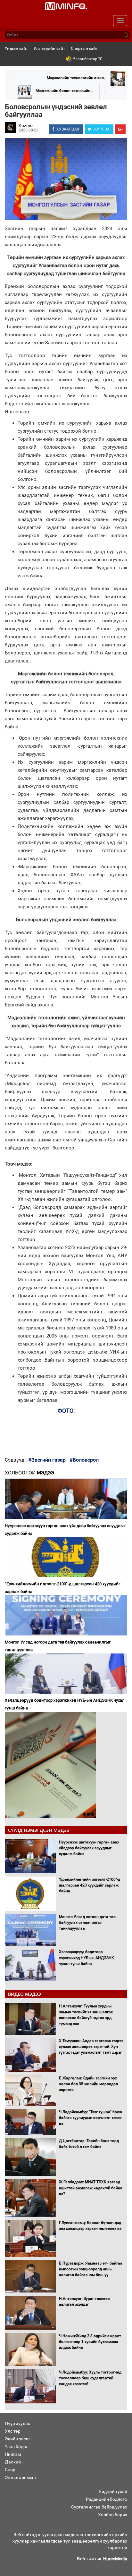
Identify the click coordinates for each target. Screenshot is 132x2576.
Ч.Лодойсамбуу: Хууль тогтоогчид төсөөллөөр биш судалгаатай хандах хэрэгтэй (90, 2378)
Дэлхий (13, 2462)
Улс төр (13, 2431)
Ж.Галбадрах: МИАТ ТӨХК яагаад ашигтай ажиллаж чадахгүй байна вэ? (91, 2188)
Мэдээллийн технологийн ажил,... (77, 78)
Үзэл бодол (17, 2446)
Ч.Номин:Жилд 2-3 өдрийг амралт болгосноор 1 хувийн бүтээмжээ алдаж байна (90, 2342)
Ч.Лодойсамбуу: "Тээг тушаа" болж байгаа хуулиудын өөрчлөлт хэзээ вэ (91, 2118)
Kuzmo (26, 125)
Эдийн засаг (18, 2439)
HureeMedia (115, 2559)
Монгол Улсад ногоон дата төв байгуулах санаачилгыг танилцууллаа (58, 1646)
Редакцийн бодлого (107, 2499)
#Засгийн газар (47, 1460)
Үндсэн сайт (16, 48)
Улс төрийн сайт (49, 48)
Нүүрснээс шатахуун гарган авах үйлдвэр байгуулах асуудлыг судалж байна (65, 1530)
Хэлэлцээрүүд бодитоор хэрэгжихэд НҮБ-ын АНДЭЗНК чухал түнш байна (65, 1704)
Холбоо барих (113, 2515)
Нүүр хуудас (17, 2423)
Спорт (11, 2470)
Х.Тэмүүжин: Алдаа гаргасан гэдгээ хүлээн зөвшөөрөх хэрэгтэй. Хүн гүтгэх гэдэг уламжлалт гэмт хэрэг (91, 2047)
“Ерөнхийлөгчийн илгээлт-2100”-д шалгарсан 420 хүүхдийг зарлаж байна (62, 1588)
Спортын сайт (84, 48)
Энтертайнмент (21, 2477)
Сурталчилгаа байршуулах (99, 2507)
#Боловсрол (84, 1460)
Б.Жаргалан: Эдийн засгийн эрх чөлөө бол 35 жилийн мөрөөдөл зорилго (88, 2084)
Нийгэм (13, 2454)
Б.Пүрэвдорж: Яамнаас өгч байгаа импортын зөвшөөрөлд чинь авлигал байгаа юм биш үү (91, 2269)
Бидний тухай (113, 2491)
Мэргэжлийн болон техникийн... (64, 91)
